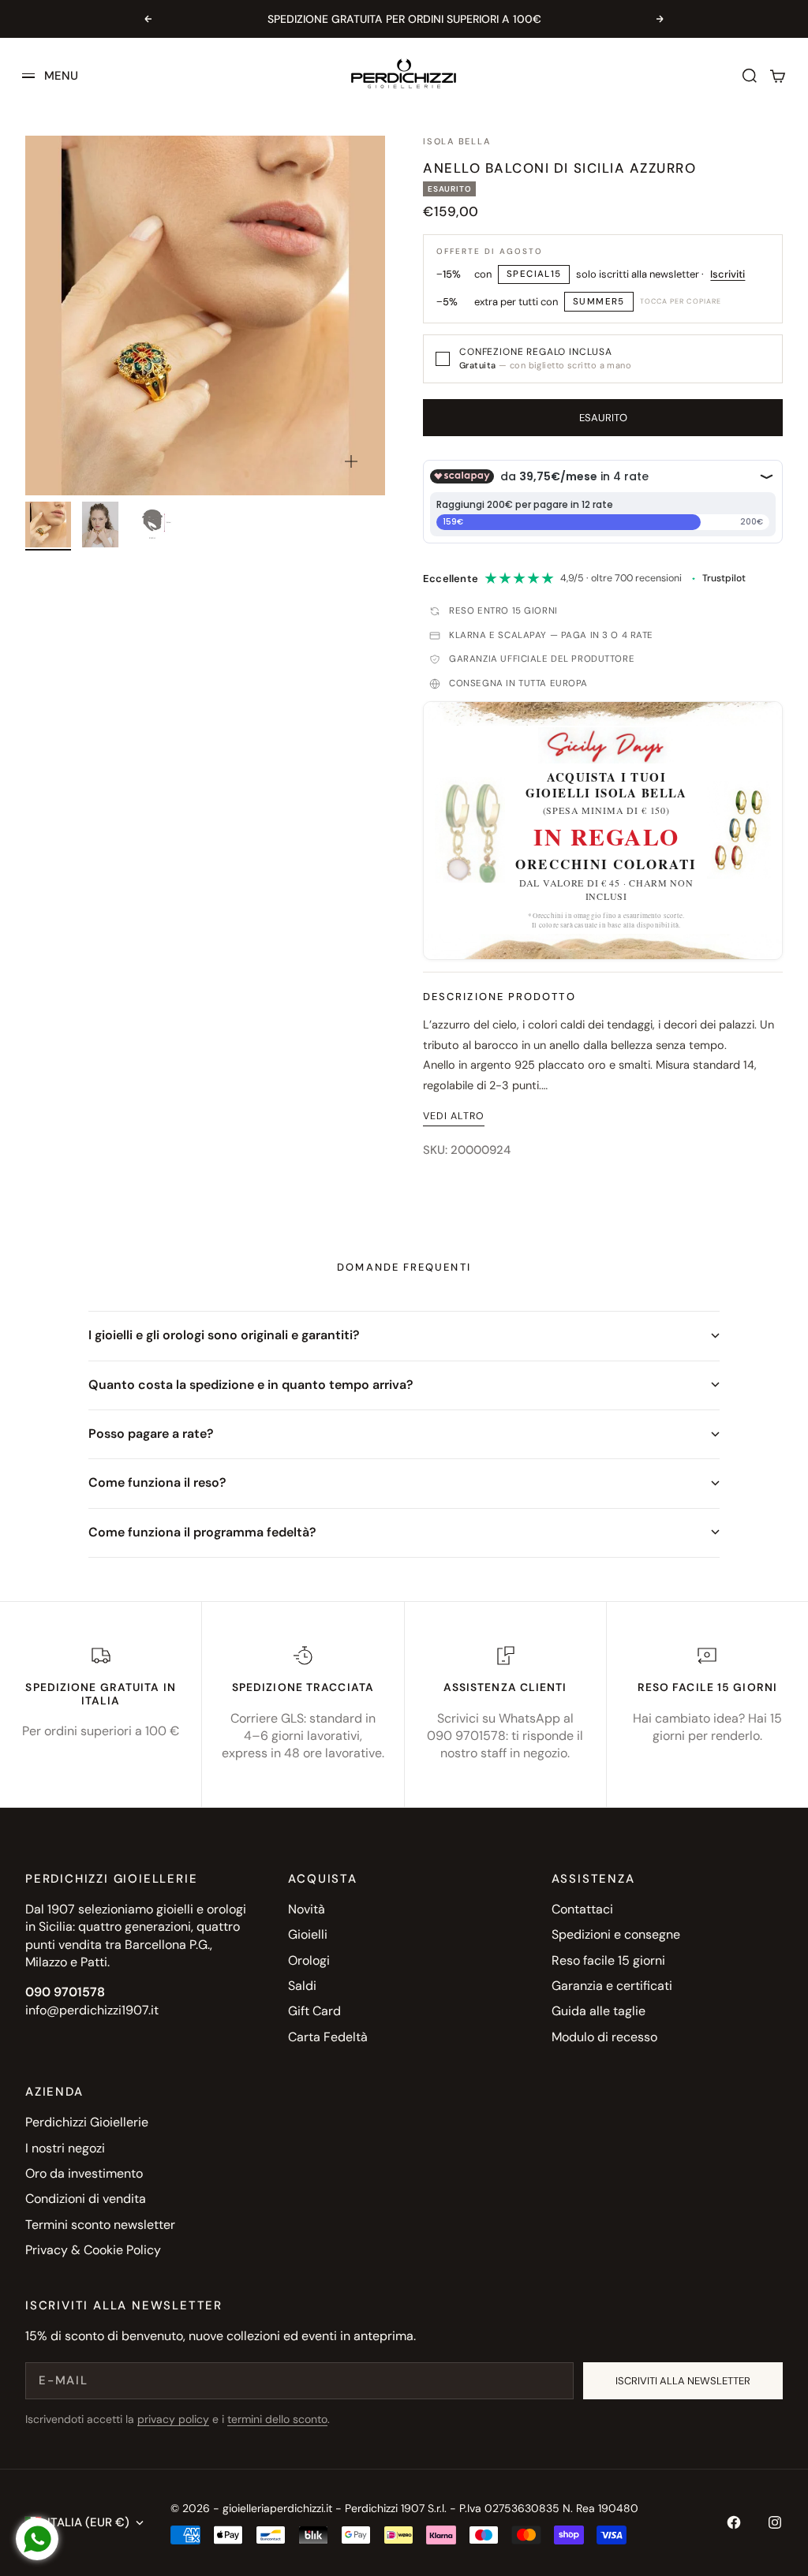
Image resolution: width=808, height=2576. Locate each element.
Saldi (302, 1986)
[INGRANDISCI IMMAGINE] (351, 461)
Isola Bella (456, 141)
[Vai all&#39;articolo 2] (100, 525)
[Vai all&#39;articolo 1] (48, 525)
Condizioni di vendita (86, 2199)
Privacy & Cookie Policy (93, 2250)
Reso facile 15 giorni (608, 1960)
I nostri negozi (65, 2148)
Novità (307, 1909)
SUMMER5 (599, 302)
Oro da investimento (84, 2173)
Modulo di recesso (604, 2037)
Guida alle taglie (599, 2011)
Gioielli (308, 1934)
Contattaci (582, 1909)
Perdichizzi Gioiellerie (87, 2122)
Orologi (309, 1960)
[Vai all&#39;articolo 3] (152, 525)
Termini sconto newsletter (100, 2225)
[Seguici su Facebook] (734, 2522)
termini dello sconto (277, 2419)
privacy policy (173, 2419)
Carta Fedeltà (328, 2037)
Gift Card (314, 2011)
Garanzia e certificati (612, 1986)
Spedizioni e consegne (616, 1934)
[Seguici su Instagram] (775, 2522)
